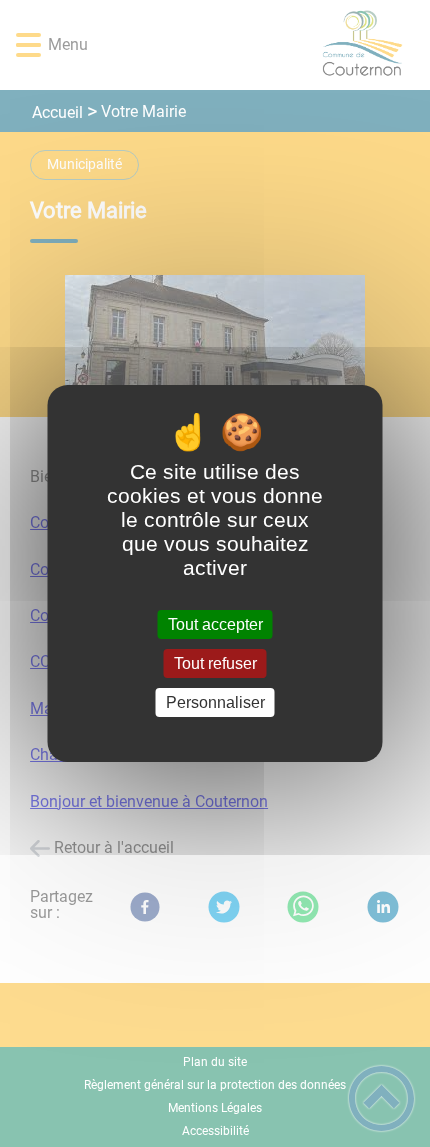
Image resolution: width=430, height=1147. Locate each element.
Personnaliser (215, 702)
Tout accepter (215, 624)
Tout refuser (215, 663)
